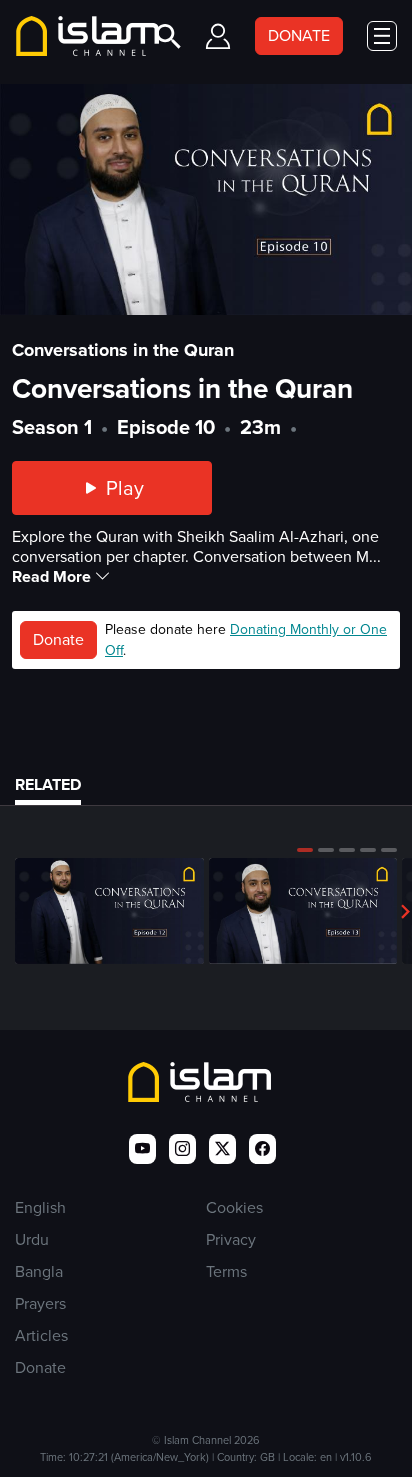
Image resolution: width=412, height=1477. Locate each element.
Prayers (40, 1303)
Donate (58, 639)
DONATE (299, 35)
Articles (41, 1335)
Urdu (32, 1239)
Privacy (231, 1239)
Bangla (39, 1271)
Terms (226, 1271)
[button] (305, 850)
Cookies (234, 1207)
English (40, 1207)
